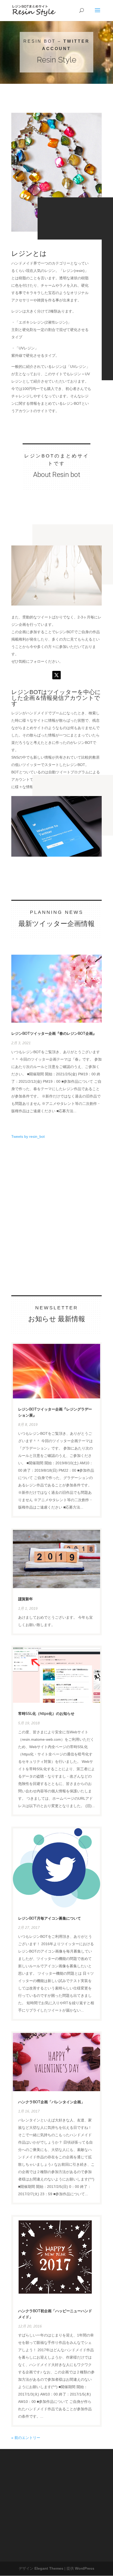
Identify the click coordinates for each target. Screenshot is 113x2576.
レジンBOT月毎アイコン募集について (50, 1918)
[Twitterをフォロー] (56, 675)
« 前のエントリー (26, 2438)
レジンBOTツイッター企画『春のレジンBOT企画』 (54, 1033)
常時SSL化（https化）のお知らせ (46, 1714)
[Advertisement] (51, 1180)
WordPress (85, 2568)
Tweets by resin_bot (28, 1136)
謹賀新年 (25, 1599)
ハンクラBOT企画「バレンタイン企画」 (51, 2102)
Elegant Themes (49, 2568)
